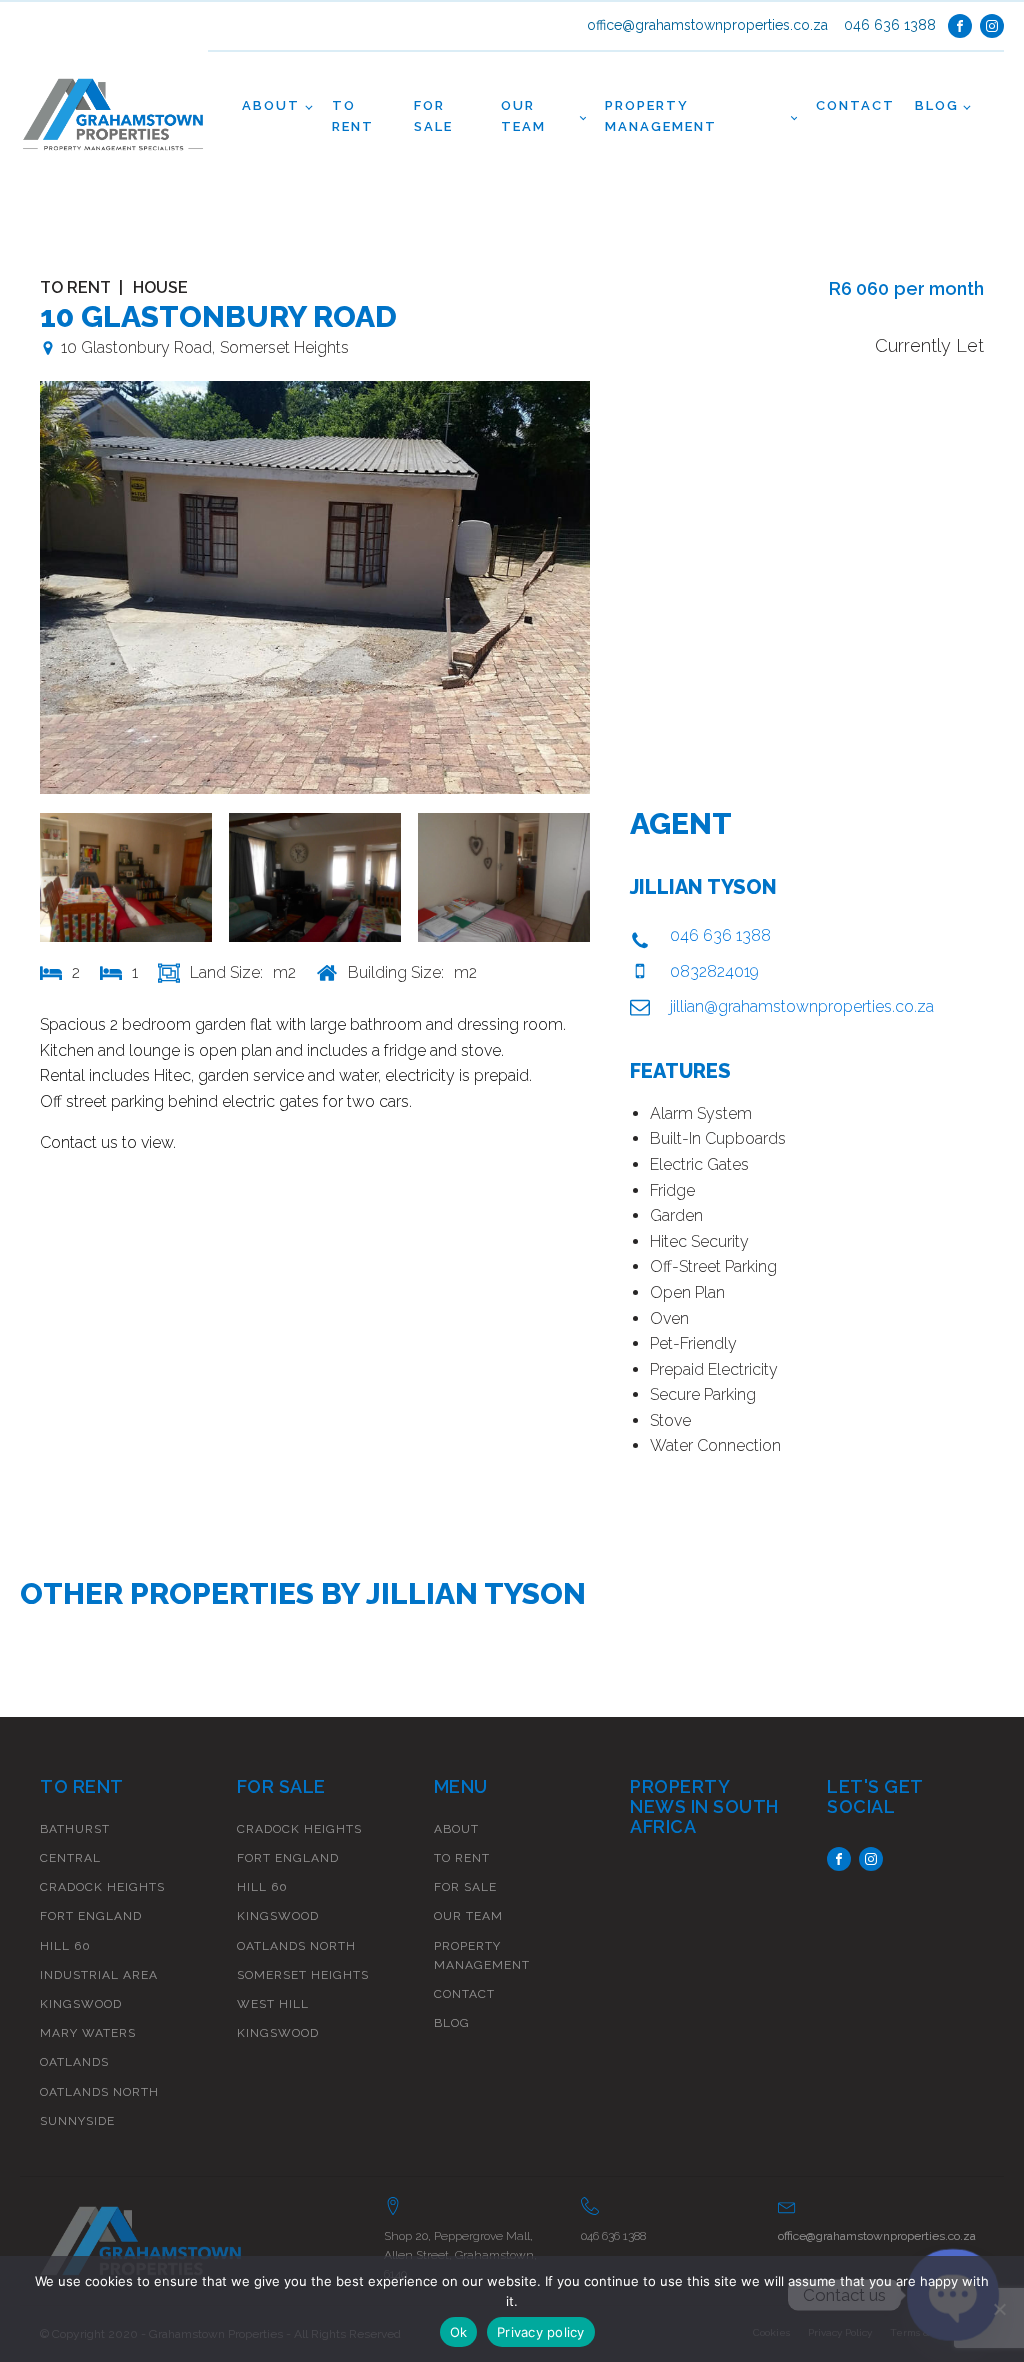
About (271, 105)
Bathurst (75, 1829)
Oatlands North (99, 2092)
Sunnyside (77, 2121)
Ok (459, 2332)
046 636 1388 (890, 25)
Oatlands (74, 2062)
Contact (855, 105)
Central (70, 1858)
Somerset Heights (303, 1975)
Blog (937, 105)
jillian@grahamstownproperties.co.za (802, 1006)
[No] (999, 2309)
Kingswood (81, 2004)
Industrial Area (99, 1975)
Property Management (661, 116)
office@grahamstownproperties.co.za (707, 25)
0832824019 (714, 971)
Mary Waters (88, 2033)
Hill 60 (65, 1946)
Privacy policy (541, 2332)
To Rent (353, 116)
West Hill (273, 2004)
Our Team (523, 116)
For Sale (433, 116)
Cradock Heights (102, 1887)
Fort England (91, 1916)
